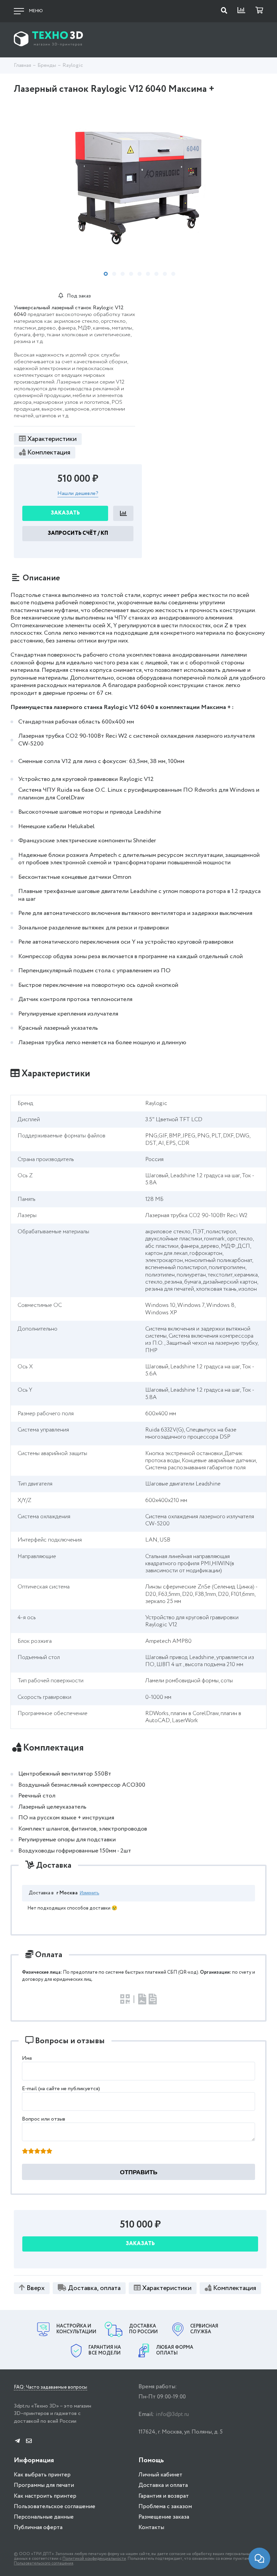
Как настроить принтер (45, 2496)
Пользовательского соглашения (44, 2563)
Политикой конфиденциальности (94, 2559)
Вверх (36, 2288)
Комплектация (49, 453)
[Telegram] (17, 2441)
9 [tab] (173, 274)
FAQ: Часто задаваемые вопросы (51, 2388)
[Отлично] (49, 2152)
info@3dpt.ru (172, 2414)
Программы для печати (44, 2485)
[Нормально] (37, 2152)
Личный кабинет (160, 2475)
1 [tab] (106, 274)
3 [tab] (123, 274)
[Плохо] (31, 2152)
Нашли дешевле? (78, 494)
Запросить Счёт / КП (78, 533)
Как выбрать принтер (42, 2475)
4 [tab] (131, 274)
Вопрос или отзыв (44, 2119)
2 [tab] (114, 274)
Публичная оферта (38, 2528)
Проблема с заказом (165, 2507)
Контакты (151, 2528)
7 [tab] (156, 274)
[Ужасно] (25, 2152)
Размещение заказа (164, 2517)
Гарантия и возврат (164, 2496)
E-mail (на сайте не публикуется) (61, 2089)
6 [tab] (148, 274)
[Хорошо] (43, 2152)
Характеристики (52, 439)
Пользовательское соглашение (55, 2507)
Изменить (90, 1893)
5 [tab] (140, 274)
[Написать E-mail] (29, 2441)
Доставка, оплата (94, 2288)
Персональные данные (44, 2517)
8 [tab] (165, 274)
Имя (27, 2058)
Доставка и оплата (163, 2485)
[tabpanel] (138, 181)
